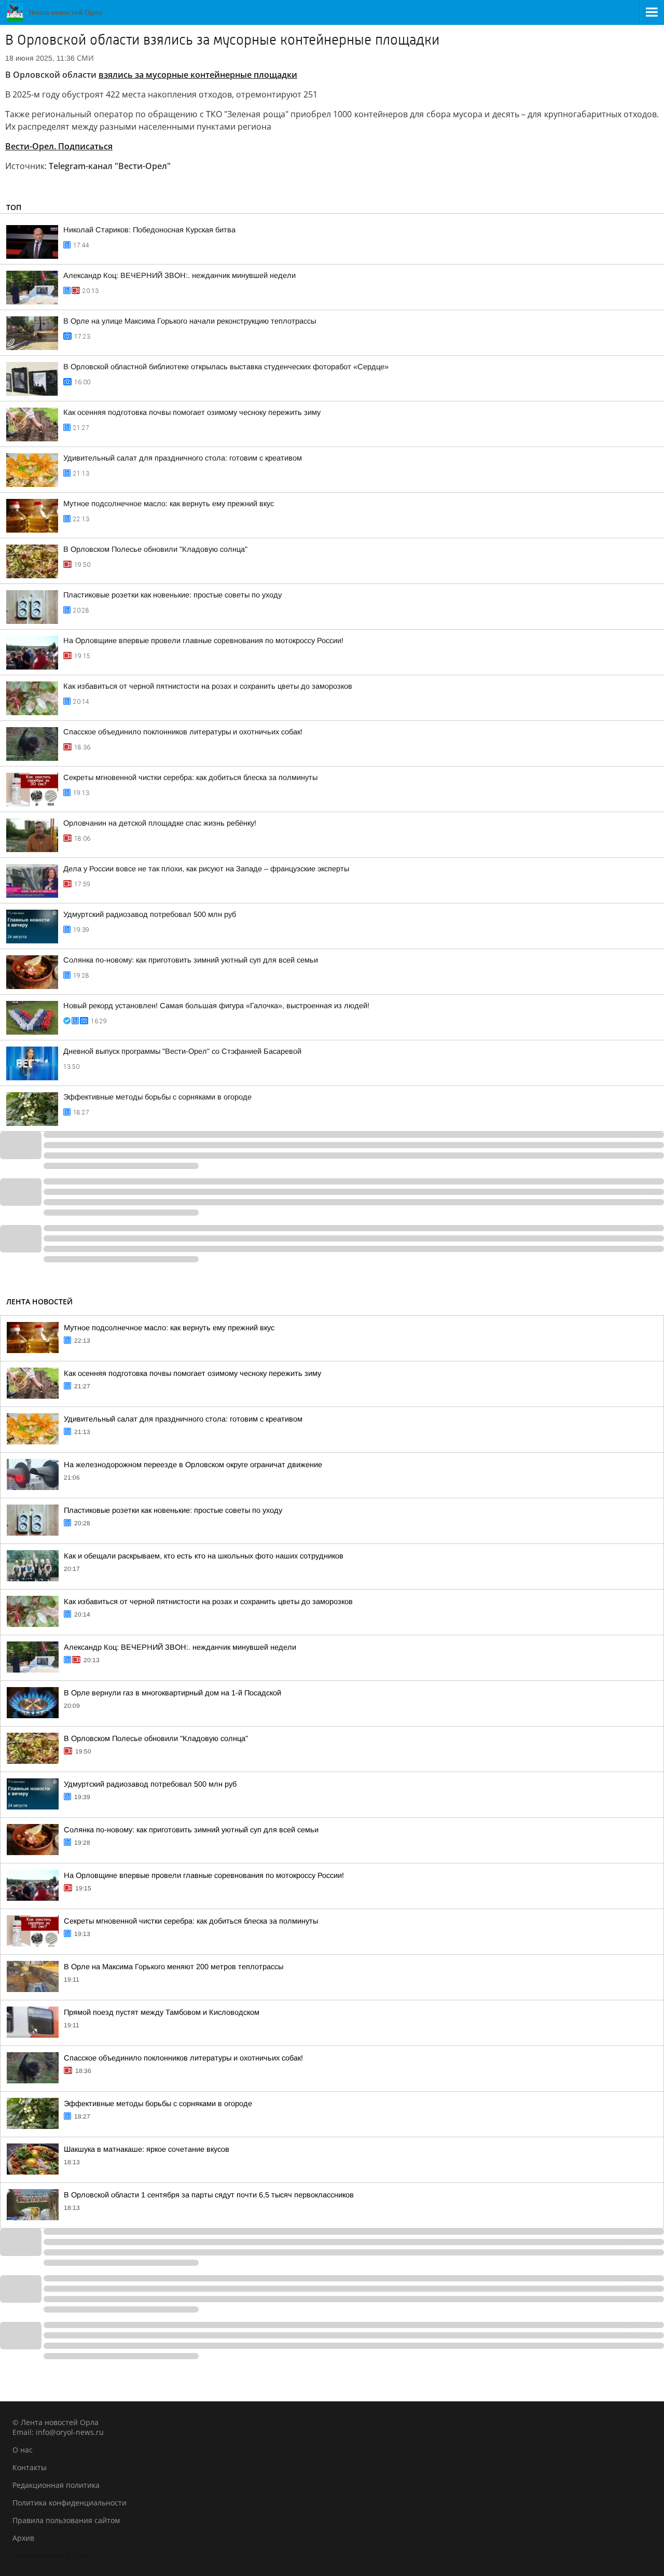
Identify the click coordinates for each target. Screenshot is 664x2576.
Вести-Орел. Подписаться (59, 146)
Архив (23, 2538)
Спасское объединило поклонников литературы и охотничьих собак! (183, 732)
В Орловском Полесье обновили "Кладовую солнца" (155, 549)
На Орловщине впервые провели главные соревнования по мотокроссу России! (203, 640)
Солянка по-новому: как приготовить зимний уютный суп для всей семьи (191, 960)
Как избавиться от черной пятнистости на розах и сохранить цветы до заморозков (208, 686)
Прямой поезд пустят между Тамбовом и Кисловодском (162, 2012)
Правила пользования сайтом (66, 2520)
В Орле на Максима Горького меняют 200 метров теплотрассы (174, 1967)
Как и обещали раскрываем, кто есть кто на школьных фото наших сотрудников (204, 1556)
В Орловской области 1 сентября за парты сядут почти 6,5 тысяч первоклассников (209, 2195)
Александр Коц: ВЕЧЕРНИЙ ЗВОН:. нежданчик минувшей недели (179, 275)
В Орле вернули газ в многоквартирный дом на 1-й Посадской (172, 1693)
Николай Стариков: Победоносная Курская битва (149, 230)
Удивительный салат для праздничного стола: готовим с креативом (183, 458)
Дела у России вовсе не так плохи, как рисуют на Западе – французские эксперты (206, 869)
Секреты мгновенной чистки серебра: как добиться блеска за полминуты (190, 777)
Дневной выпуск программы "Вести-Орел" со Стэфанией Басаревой (182, 1051)
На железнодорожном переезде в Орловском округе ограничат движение (193, 1465)
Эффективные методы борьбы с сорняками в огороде (157, 1097)
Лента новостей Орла (51, 2556)
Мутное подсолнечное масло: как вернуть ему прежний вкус (169, 504)
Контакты (30, 2467)
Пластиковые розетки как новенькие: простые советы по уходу (172, 595)
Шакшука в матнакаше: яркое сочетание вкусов (147, 2149)
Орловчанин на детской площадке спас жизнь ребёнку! (160, 823)
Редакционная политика (56, 2485)
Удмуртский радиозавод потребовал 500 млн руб (150, 914)
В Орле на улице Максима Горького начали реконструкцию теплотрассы (190, 321)
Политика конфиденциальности (70, 2503)
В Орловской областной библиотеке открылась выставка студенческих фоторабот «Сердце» (226, 367)
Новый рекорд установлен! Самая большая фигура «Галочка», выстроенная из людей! (216, 1006)
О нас (23, 2450)
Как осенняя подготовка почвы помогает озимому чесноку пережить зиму (192, 412)
